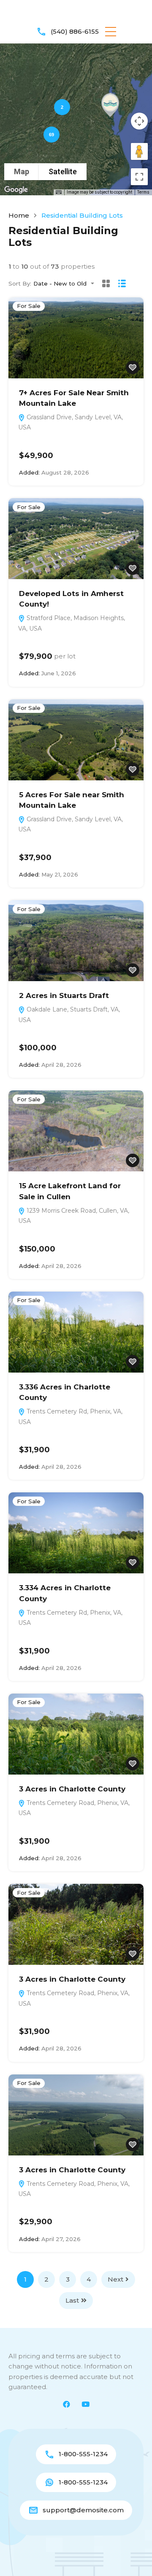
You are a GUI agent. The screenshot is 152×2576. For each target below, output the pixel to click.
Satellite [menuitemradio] (63, 171)
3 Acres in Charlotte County (72, 1789)
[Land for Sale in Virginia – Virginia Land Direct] (76, 13)
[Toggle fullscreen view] (139, 177)
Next (115, 2279)
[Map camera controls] (139, 121)
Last (72, 2300)
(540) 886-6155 (75, 31)
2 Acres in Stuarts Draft (64, 995)
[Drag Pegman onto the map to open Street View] (139, 151)
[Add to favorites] (133, 367)
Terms (143, 192)
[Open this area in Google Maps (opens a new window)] (16, 190)
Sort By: (20, 284)
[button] (111, 32)
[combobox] (66, 284)
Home (19, 215)
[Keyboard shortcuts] (59, 192)
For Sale (29, 306)
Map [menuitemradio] (22, 171)
